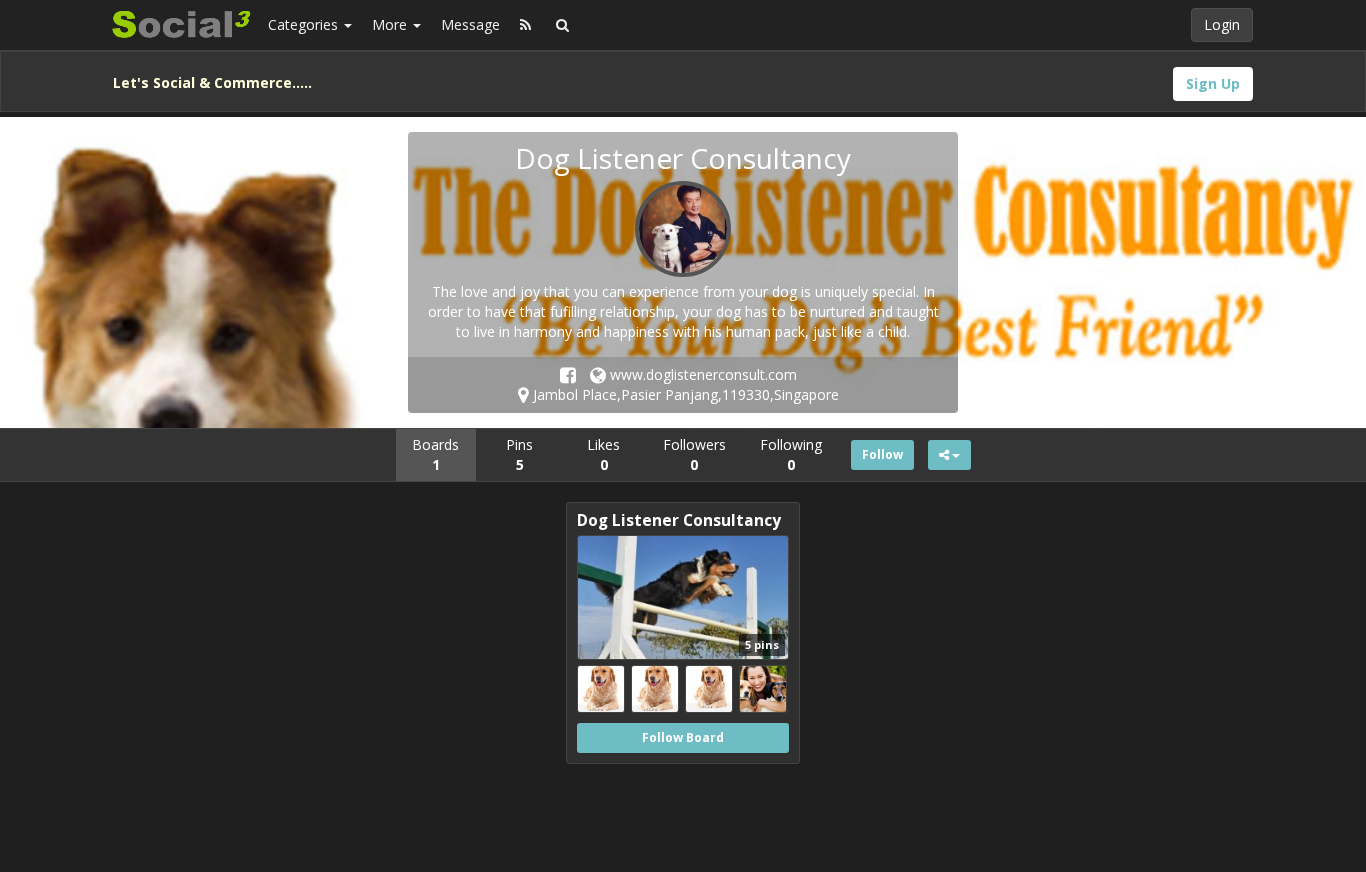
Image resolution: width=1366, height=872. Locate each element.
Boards (435, 454)
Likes (603, 454)
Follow (882, 454)
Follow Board (683, 737)
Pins (519, 454)
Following (791, 454)
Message (470, 24)
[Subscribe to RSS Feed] (525, 25)
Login (1222, 24)
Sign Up (1213, 83)
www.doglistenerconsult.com (701, 374)
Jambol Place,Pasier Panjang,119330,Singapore (684, 394)
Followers (694, 454)
